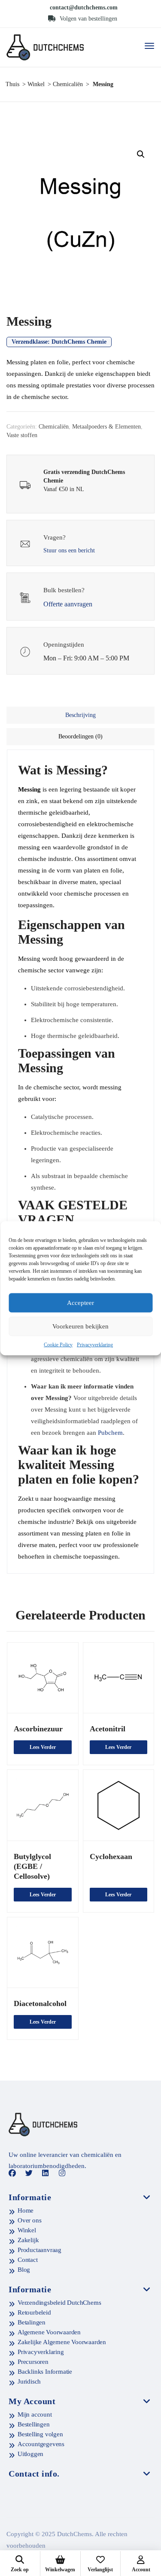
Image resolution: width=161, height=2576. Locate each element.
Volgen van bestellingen (88, 19)
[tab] (80, 715)
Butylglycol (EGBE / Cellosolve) (32, 1866)
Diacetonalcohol (40, 2003)
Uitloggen (30, 2454)
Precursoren (33, 2362)
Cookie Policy (58, 1344)
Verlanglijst (100, 2570)
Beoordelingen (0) (80, 736)
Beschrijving (80, 715)
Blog (24, 2270)
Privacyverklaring (95, 1344)
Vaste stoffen (22, 435)
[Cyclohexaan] (119, 1805)
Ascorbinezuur (38, 1729)
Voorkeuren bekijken (80, 1326)
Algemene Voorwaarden (49, 2332)
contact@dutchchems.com (84, 7)
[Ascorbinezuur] (43, 1678)
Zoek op (20, 2570)
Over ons (29, 2220)
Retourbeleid (34, 2312)
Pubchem (110, 1433)
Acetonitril (108, 1729)
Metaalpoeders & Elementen (106, 427)
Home (26, 2210)
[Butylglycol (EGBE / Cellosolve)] (43, 1805)
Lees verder (43, 1747)
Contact (28, 2260)
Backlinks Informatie (45, 2372)
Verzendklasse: (59, 342)
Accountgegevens (41, 2444)
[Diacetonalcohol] (43, 1953)
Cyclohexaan (111, 1856)
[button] (141, 154)
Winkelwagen (60, 2570)
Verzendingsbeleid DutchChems (59, 2303)
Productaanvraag (39, 2250)
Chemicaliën (68, 84)
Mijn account (35, 2414)
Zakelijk (28, 2240)
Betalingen (32, 2322)
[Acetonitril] (119, 1678)
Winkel (36, 84)
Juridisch (29, 2381)
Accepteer (80, 1303)
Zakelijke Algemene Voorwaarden (62, 2342)
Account (141, 2570)
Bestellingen (34, 2424)
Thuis (12, 84)
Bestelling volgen (40, 2434)
